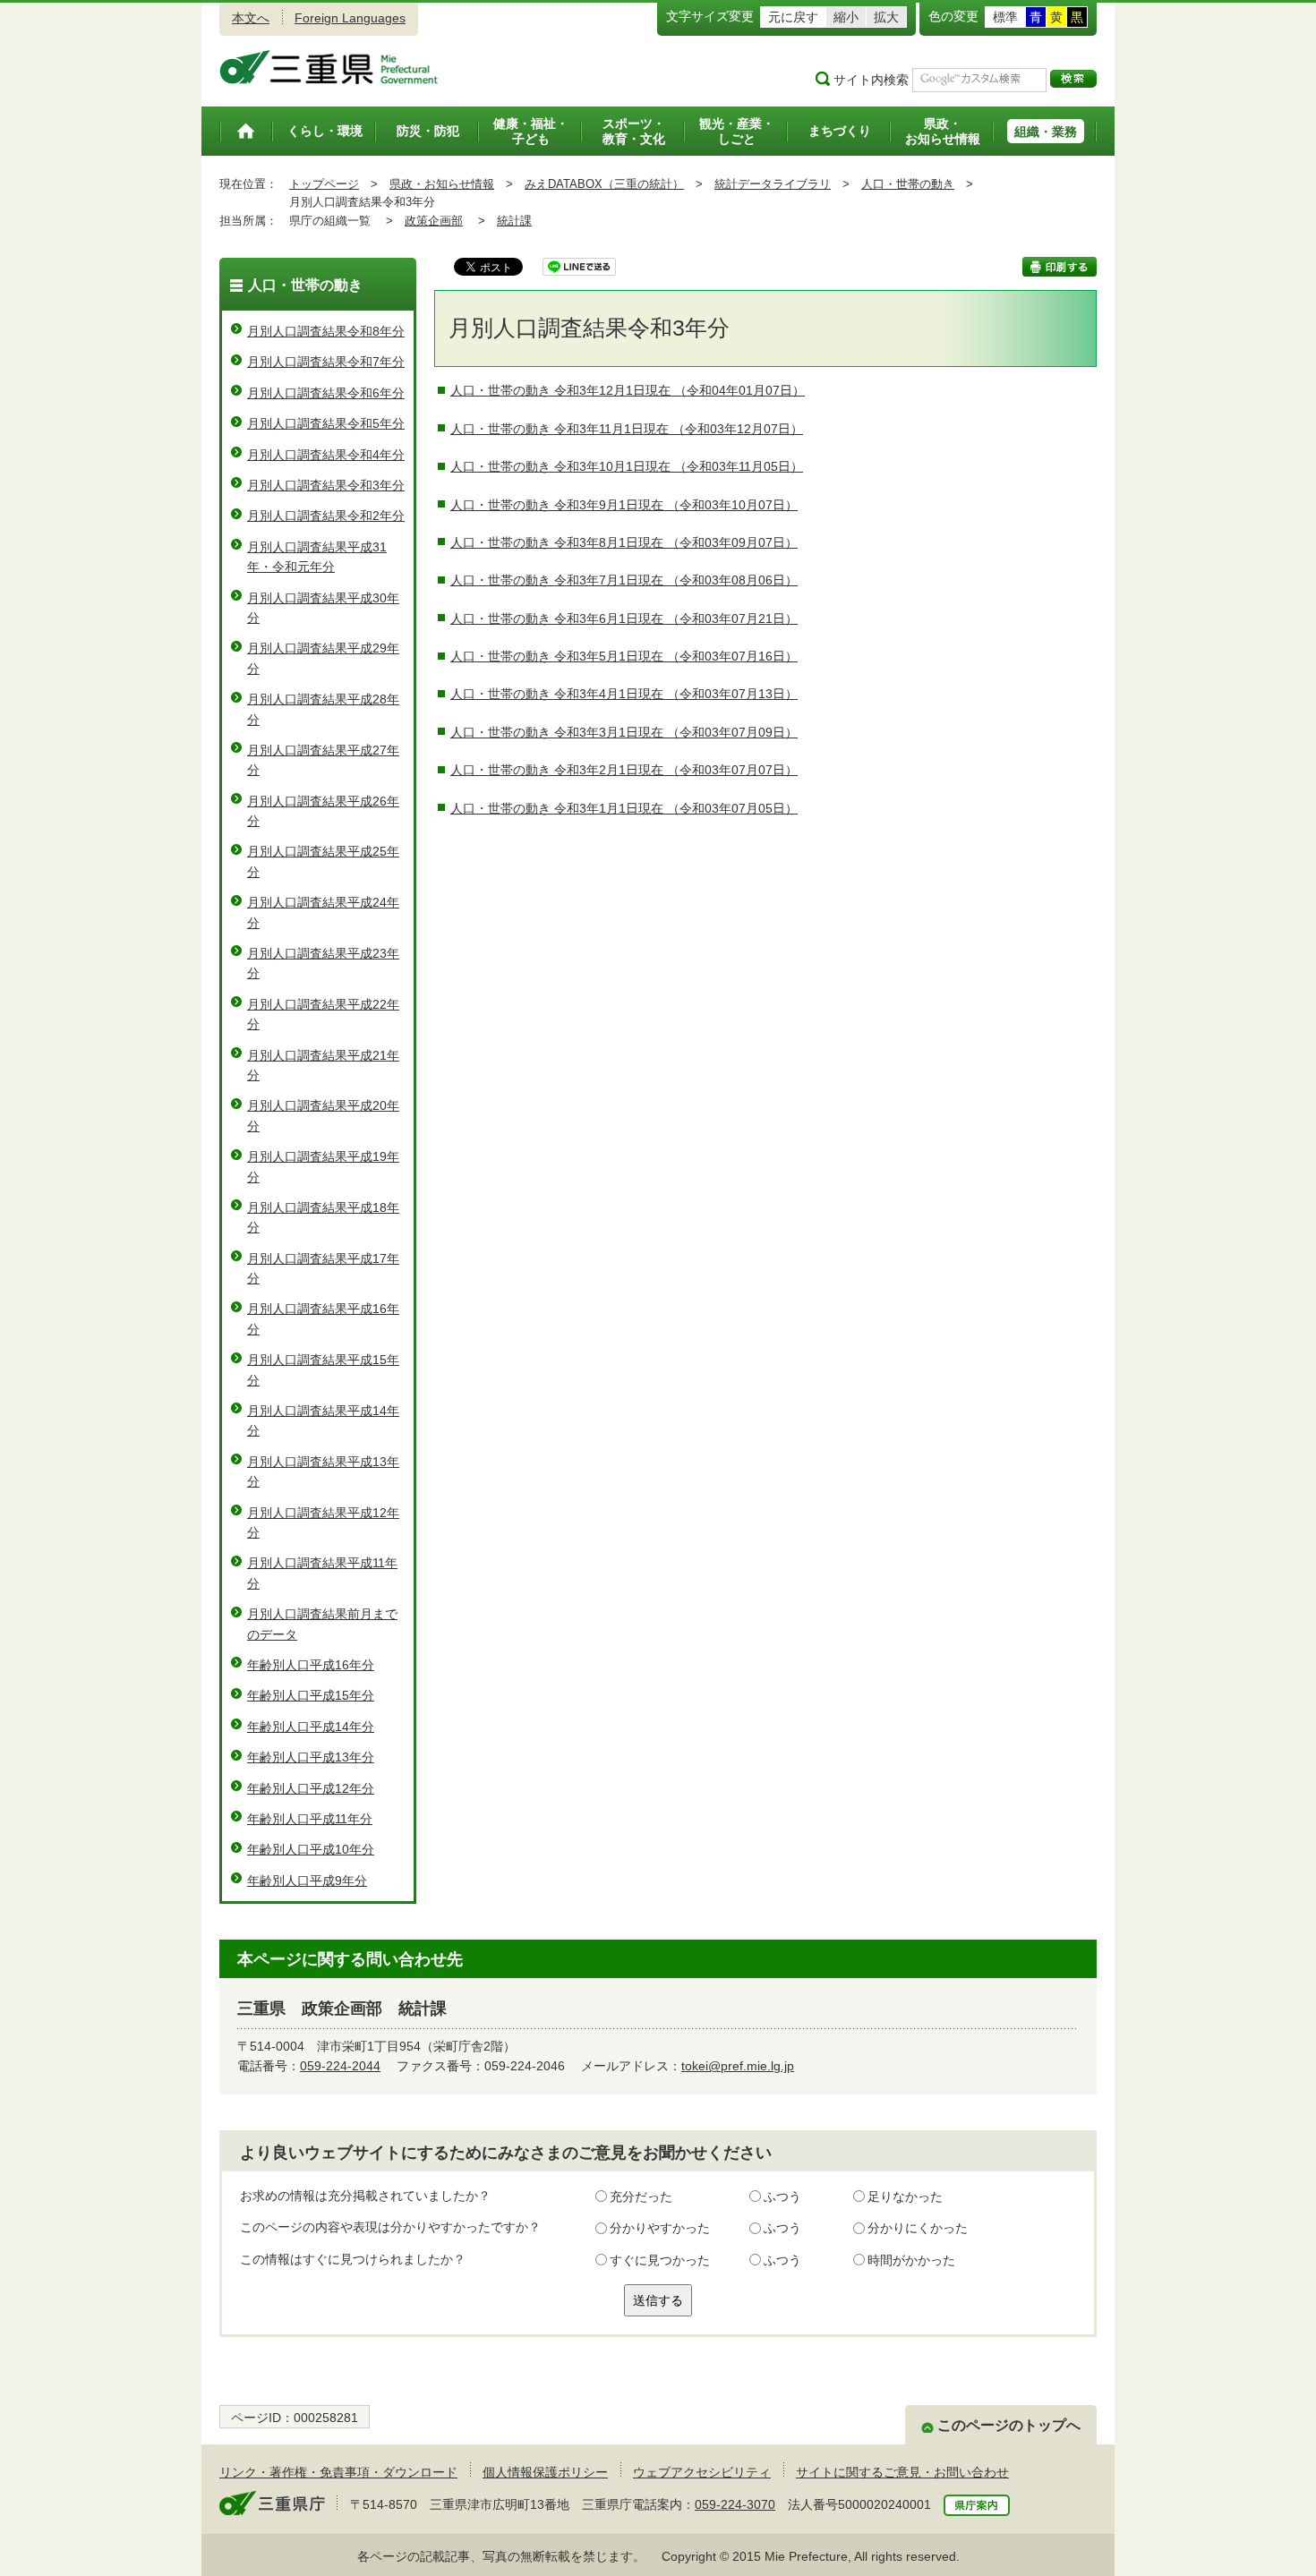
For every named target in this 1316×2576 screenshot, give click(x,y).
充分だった (641, 2196)
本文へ (251, 18)
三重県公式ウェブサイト (329, 67)
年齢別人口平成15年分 (311, 1695)
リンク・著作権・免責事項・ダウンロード (338, 2472)
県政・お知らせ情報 (442, 184)
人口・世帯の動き (908, 184)
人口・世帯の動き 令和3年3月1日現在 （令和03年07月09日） (624, 732)
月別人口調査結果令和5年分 (326, 423)
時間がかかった (911, 2260)
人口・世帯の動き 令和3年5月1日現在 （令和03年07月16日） (624, 656)
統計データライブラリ (773, 184)
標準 (1005, 17)
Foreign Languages (350, 18)
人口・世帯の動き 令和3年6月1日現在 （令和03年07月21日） (624, 618)
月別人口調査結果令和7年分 (326, 362)
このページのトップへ (1009, 2425)
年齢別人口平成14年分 (311, 1727)
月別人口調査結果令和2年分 (326, 516)
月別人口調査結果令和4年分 (326, 455)
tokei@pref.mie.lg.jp (738, 2066)
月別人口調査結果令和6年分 (326, 393)
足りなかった (905, 2196)
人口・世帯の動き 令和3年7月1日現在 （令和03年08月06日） (624, 580)
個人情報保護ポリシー (545, 2472)
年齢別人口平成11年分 (310, 1819)
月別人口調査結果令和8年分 (326, 331)
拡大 (886, 17)
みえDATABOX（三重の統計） (604, 184)
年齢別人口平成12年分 (311, 1788)
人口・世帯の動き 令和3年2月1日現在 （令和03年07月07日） (624, 770)
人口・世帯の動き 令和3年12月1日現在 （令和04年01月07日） (628, 390)
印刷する (1060, 267)
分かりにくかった (918, 2228)
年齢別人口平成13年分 (311, 1757)
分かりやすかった (660, 2228)
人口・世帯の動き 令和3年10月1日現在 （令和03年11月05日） (627, 466)
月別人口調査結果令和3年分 (326, 485)
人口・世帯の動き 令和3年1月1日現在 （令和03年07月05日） (624, 808)
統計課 (514, 221)
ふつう (782, 2196)
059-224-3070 (735, 2504)
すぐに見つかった (660, 2260)
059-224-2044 (340, 2066)
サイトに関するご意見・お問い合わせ (902, 2472)
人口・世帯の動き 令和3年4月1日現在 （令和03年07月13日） (624, 694)
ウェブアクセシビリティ (702, 2472)
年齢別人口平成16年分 (311, 1665)
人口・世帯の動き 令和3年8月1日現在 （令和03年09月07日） (624, 542)
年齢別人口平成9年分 (307, 1881)
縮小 (846, 17)
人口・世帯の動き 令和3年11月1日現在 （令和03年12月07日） (627, 429)
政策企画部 (434, 221)
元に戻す (793, 17)
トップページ (324, 184)
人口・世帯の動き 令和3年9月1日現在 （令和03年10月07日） (624, 505)
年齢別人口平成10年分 (311, 1849)
